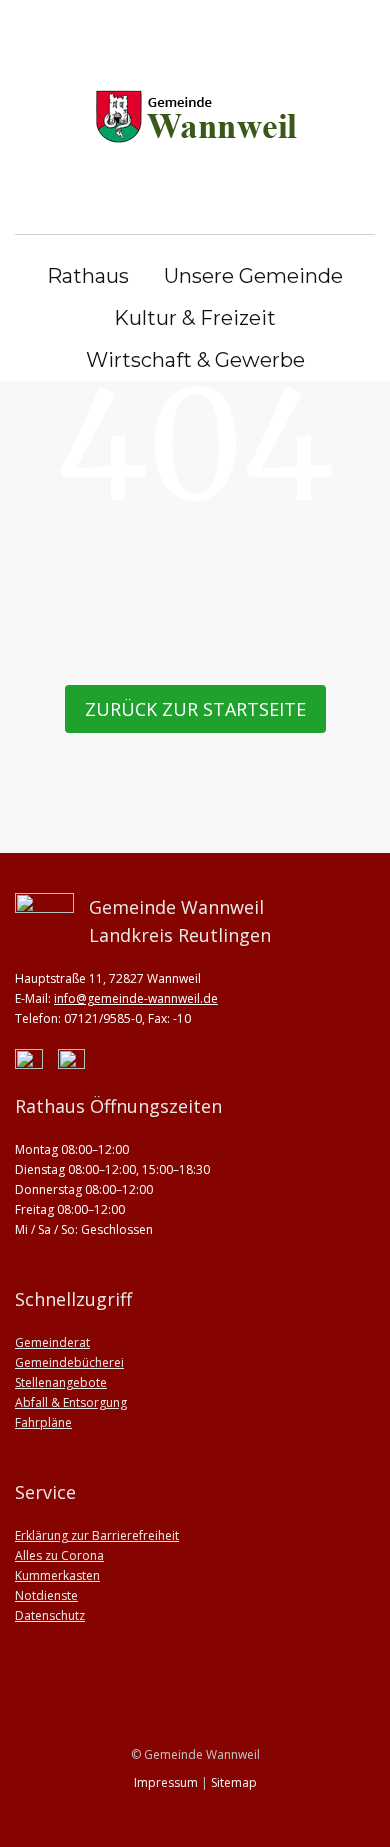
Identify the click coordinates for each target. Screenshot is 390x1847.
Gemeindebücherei (69, 1362)
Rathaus (88, 276)
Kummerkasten (57, 1575)
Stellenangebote (61, 1382)
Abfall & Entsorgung (71, 1402)
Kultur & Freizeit (195, 318)
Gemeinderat (52, 1342)
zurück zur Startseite (195, 709)
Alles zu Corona (59, 1555)
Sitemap (234, 1782)
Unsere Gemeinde (253, 276)
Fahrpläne (43, 1422)
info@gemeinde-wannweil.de (136, 998)
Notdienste (46, 1595)
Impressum (166, 1782)
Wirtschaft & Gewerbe (195, 360)
